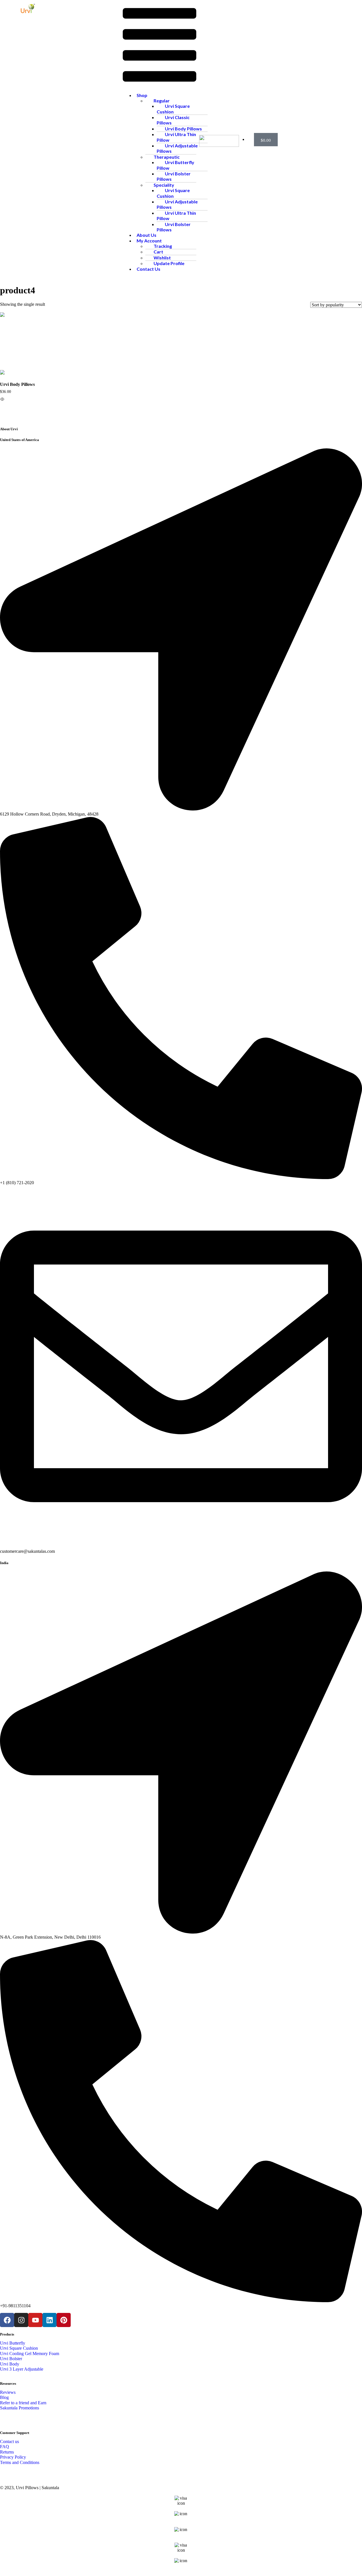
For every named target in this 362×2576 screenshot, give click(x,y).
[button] (160, 46)
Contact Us (148, 269)
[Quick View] (12, 401)
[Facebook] (7, 2320)
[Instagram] (21, 2320)
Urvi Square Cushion (173, 109)
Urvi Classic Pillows (173, 120)
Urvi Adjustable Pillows (177, 148)
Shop (142, 95)
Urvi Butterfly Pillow (175, 165)
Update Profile (169, 263)
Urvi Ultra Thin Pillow (176, 137)
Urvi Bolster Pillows (174, 176)
